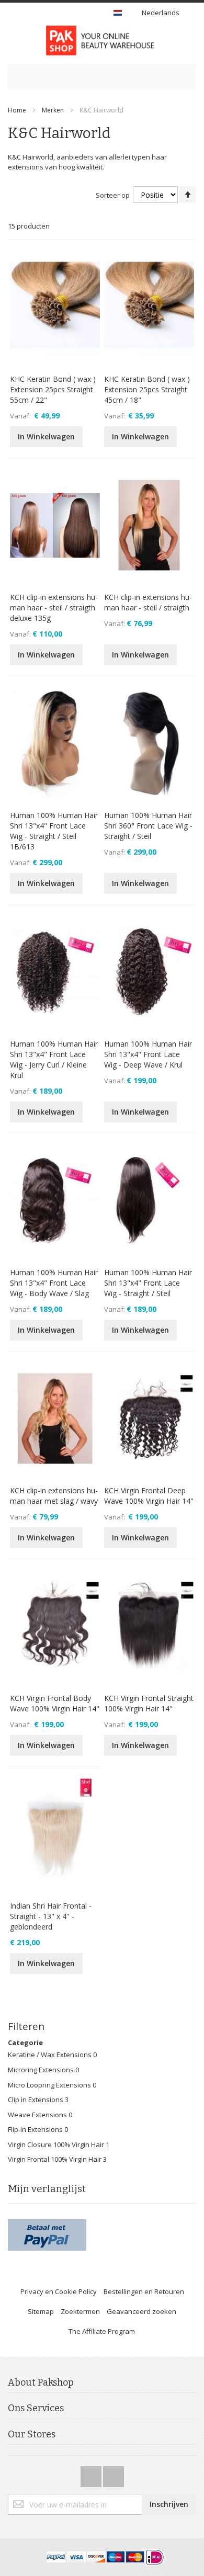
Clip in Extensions (36, 2100)
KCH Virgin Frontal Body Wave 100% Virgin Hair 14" (55, 1703)
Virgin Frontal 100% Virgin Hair (55, 2159)
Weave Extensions (38, 2115)
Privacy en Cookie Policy (59, 2291)
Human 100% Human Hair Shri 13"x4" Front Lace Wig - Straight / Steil (148, 1283)
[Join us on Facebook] (92, 2473)
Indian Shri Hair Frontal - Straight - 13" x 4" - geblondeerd (51, 1916)
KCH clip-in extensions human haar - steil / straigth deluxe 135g (54, 608)
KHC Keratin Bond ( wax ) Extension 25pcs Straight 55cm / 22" (53, 389)
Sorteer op (113, 195)
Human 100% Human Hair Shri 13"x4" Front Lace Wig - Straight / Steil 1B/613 (54, 831)
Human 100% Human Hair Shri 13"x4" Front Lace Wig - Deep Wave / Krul (148, 1054)
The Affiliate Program (102, 2331)
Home (17, 110)
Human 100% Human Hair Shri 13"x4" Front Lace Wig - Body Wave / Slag (54, 1283)
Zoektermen (80, 2311)
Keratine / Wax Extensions (50, 2055)
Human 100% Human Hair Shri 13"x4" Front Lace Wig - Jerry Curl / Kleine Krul (54, 1059)
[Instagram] (114, 2473)
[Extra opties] (47, 2224)
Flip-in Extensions (36, 2129)
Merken (53, 110)
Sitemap (41, 2311)
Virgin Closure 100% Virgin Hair (56, 2144)
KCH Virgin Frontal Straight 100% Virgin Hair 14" (149, 1703)
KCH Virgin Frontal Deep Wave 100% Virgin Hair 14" (149, 1496)
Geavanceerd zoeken (141, 2311)
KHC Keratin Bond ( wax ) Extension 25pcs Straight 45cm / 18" (147, 389)
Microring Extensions (42, 2070)
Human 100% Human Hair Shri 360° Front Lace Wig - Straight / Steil (148, 826)
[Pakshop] (102, 41)
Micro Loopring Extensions (50, 2085)
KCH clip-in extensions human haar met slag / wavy (54, 1496)
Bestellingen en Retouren (144, 2291)
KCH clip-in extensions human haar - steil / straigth (148, 602)
